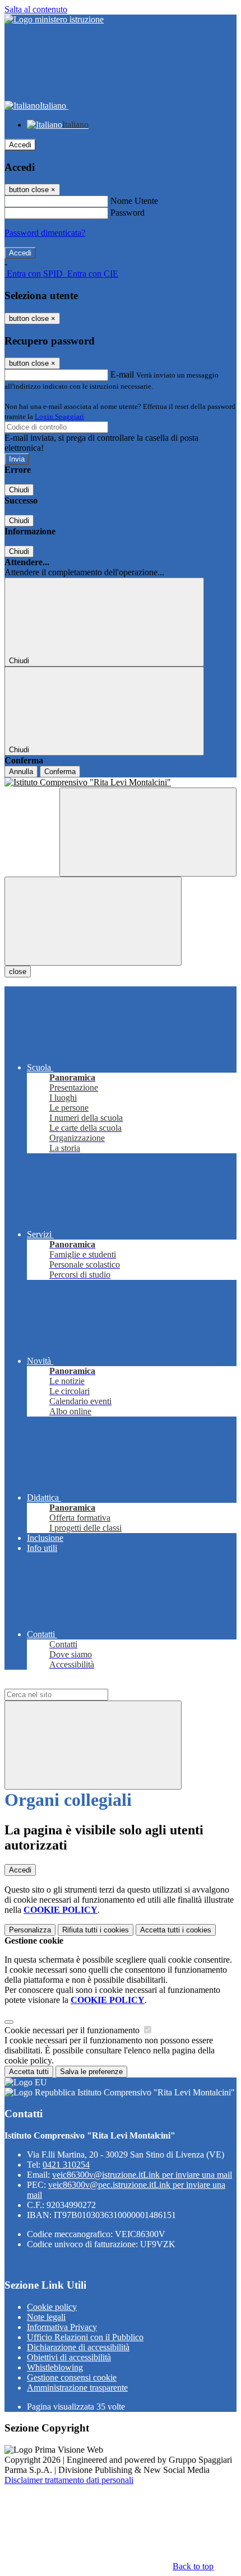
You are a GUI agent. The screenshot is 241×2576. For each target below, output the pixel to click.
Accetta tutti (176, 1930)
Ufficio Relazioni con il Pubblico (85, 2337)
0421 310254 (66, 2165)
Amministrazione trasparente (77, 2388)
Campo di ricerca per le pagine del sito (72, 1683)
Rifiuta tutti (96, 1930)
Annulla (21, 772)
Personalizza (30, 1930)
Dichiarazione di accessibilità (78, 2347)
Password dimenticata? (45, 233)
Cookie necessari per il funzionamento (73, 2030)
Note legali (46, 2317)
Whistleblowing (55, 2367)
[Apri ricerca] (148, 832)
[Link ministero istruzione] (54, 19)
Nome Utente (134, 201)
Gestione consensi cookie (72, 2377)
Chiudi (19, 490)
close (18, 972)
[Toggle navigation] (93, 921)
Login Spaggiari (59, 416)
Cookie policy (52, 2307)
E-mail (122, 374)
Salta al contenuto (36, 9)
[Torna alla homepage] (121, 782)
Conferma (60, 772)
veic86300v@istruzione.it (142, 2175)
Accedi (20, 145)
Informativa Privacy (62, 2327)
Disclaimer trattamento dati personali (69, 2480)
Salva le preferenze (91, 2072)
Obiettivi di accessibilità (69, 2357)
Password (128, 213)
